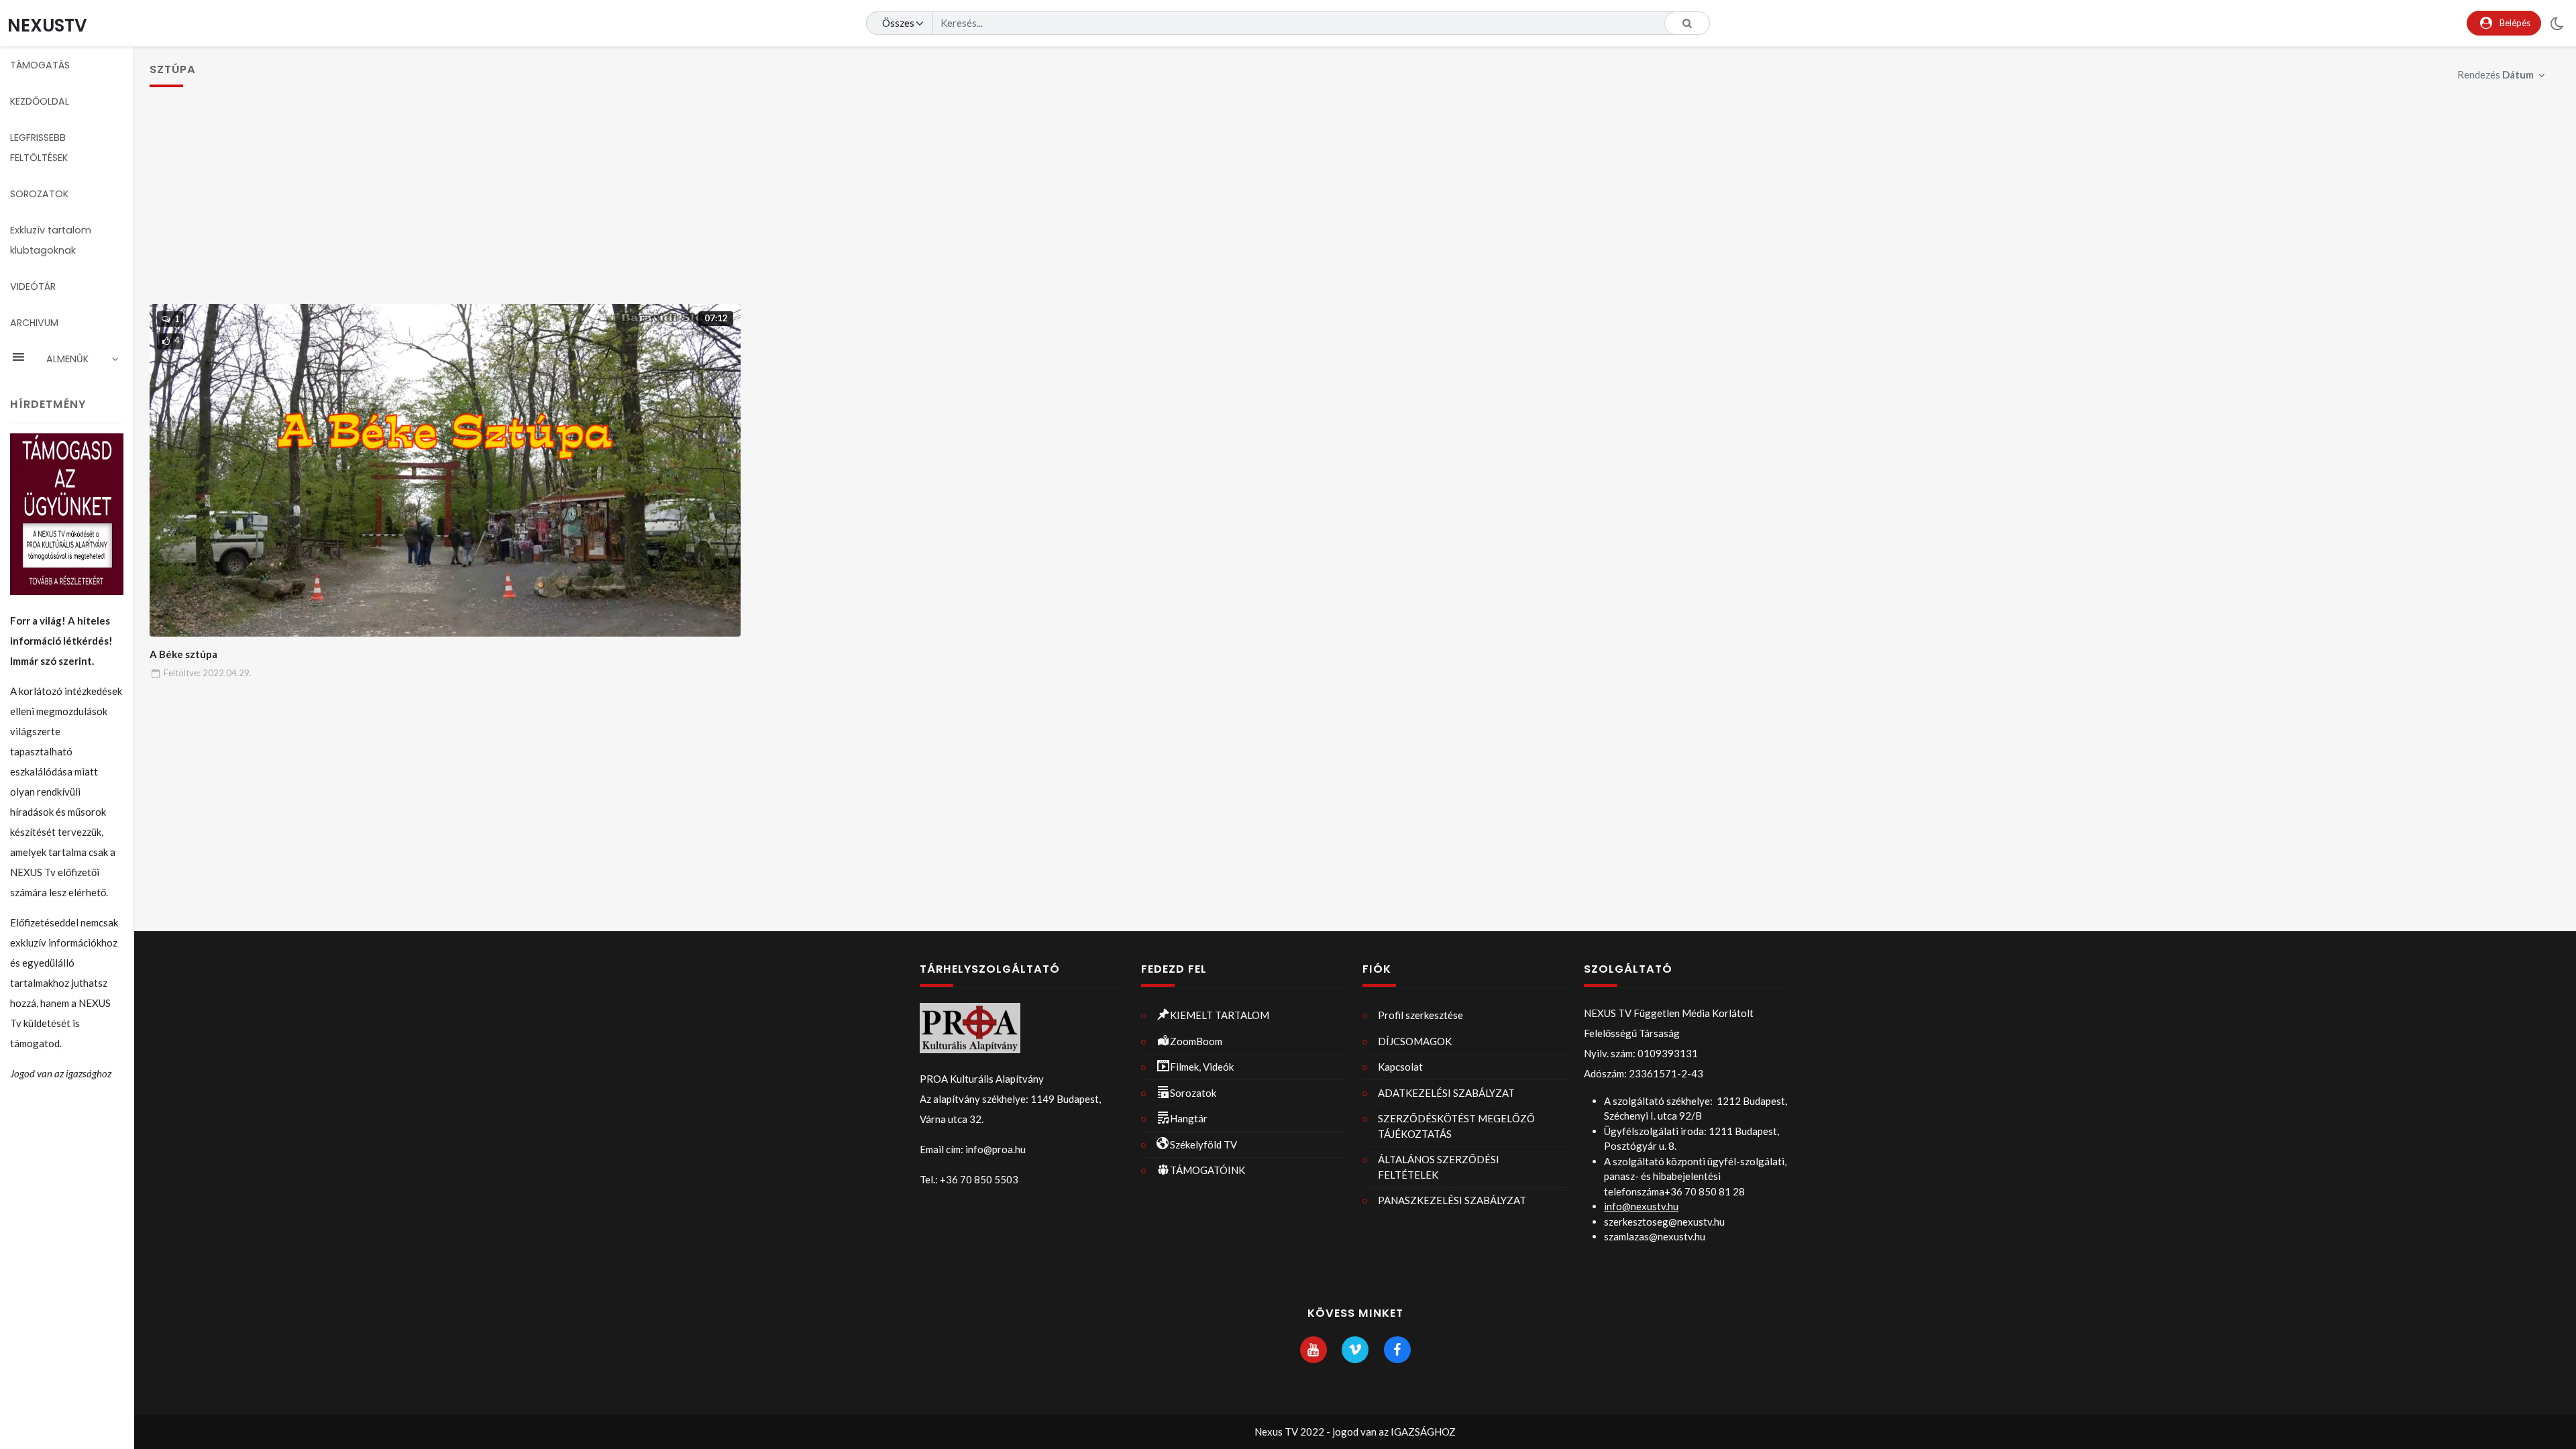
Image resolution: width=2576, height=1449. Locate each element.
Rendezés (2495, 74)
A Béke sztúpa (183, 654)
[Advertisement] (1355, 203)
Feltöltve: (208, 673)
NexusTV (47, 25)
